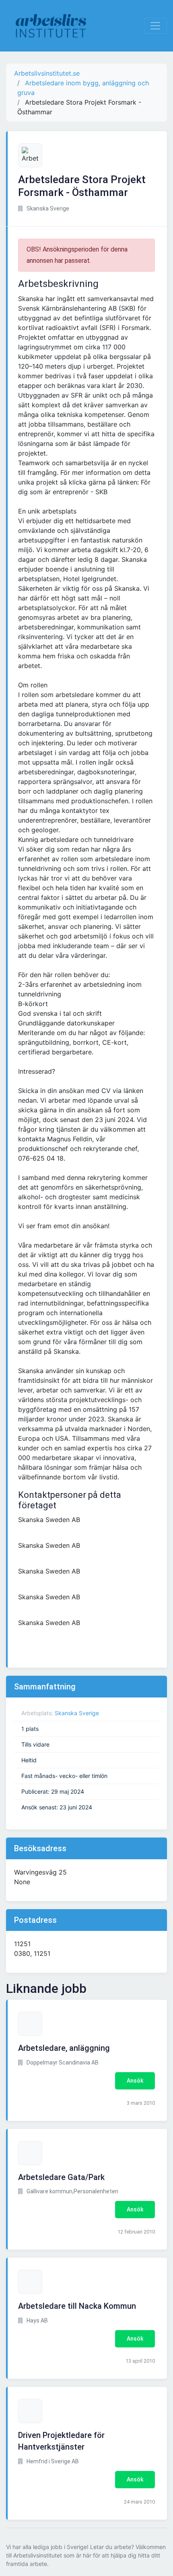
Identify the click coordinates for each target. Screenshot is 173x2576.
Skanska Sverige (77, 1713)
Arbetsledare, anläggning (64, 2048)
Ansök (135, 2081)
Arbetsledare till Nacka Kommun (77, 2306)
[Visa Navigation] (155, 26)
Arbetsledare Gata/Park (61, 2177)
